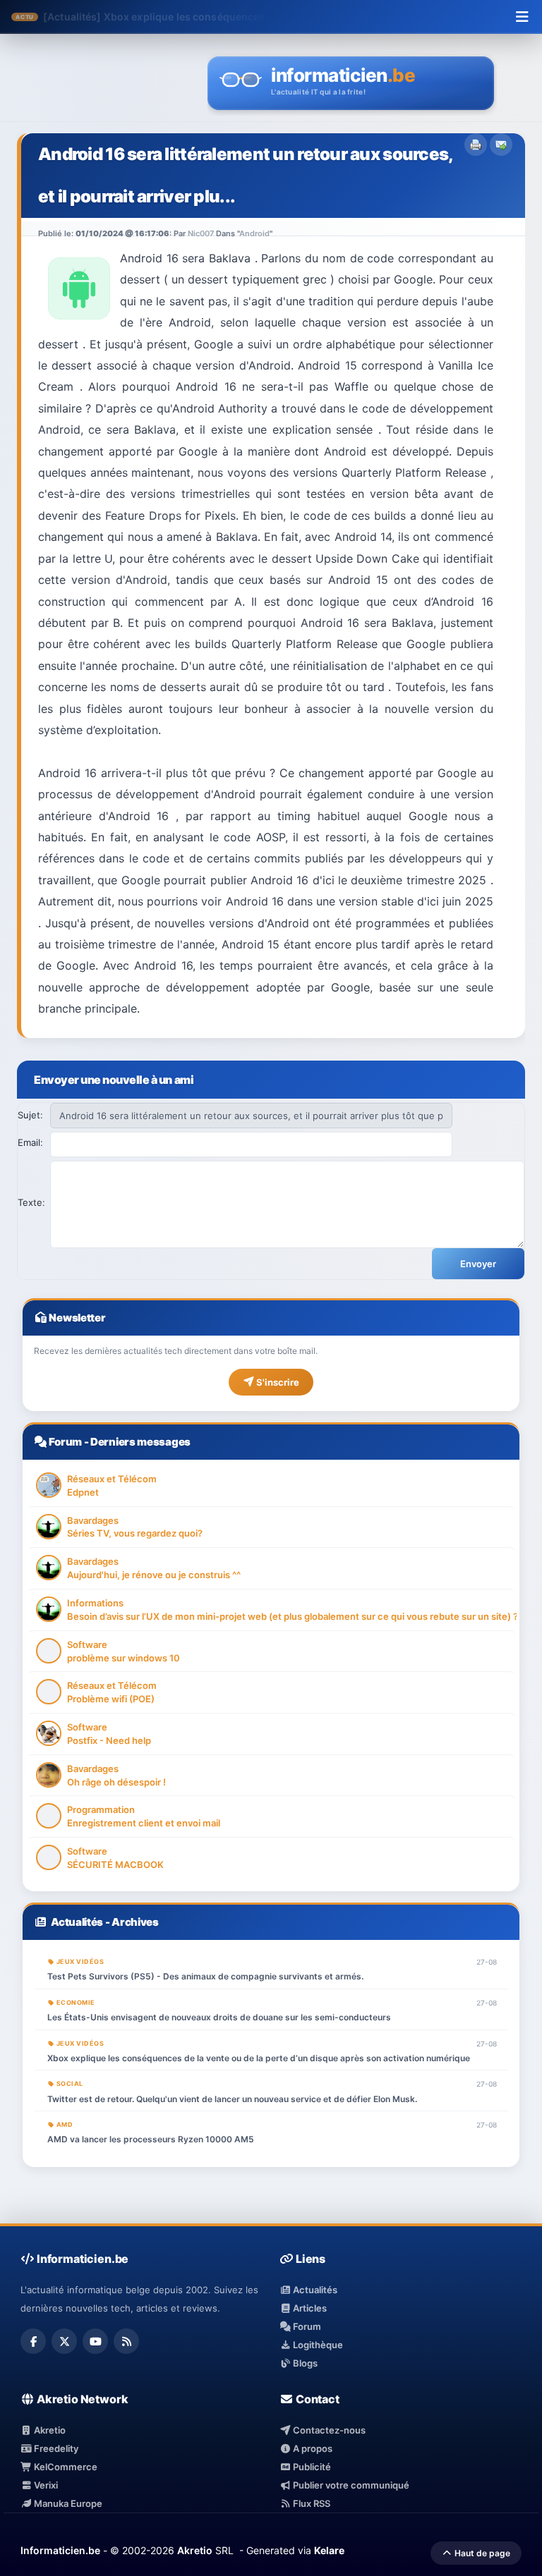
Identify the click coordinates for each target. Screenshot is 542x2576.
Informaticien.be (60, 2550)
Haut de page (481, 2553)
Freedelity (55, 2448)
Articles (309, 2308)
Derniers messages (140, 1442)
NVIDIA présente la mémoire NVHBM (192, 17)
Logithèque (317, 2345)
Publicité (311, 2467)
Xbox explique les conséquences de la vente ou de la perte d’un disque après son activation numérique (259, 2058)
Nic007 (201, 233)
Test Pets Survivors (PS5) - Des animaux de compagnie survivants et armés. (205, 1976)
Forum (65, 1442)
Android (254, 233)
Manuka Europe (67, 2503)
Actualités (77, 1922)
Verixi (45, 2485)
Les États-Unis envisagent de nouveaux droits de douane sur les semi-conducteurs (219, 2017)
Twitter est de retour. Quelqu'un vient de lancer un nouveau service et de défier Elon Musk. (232, 2099)
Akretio (49, 2430)
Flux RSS (311, 2503)
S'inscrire (277, 1382)
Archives (135, 1922)
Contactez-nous (328, 2430)
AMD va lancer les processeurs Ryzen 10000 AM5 (151, 2139)
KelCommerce (65, 2467)
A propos (312, 2448)
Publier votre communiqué (350, 2485)
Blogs (304, 2363)
